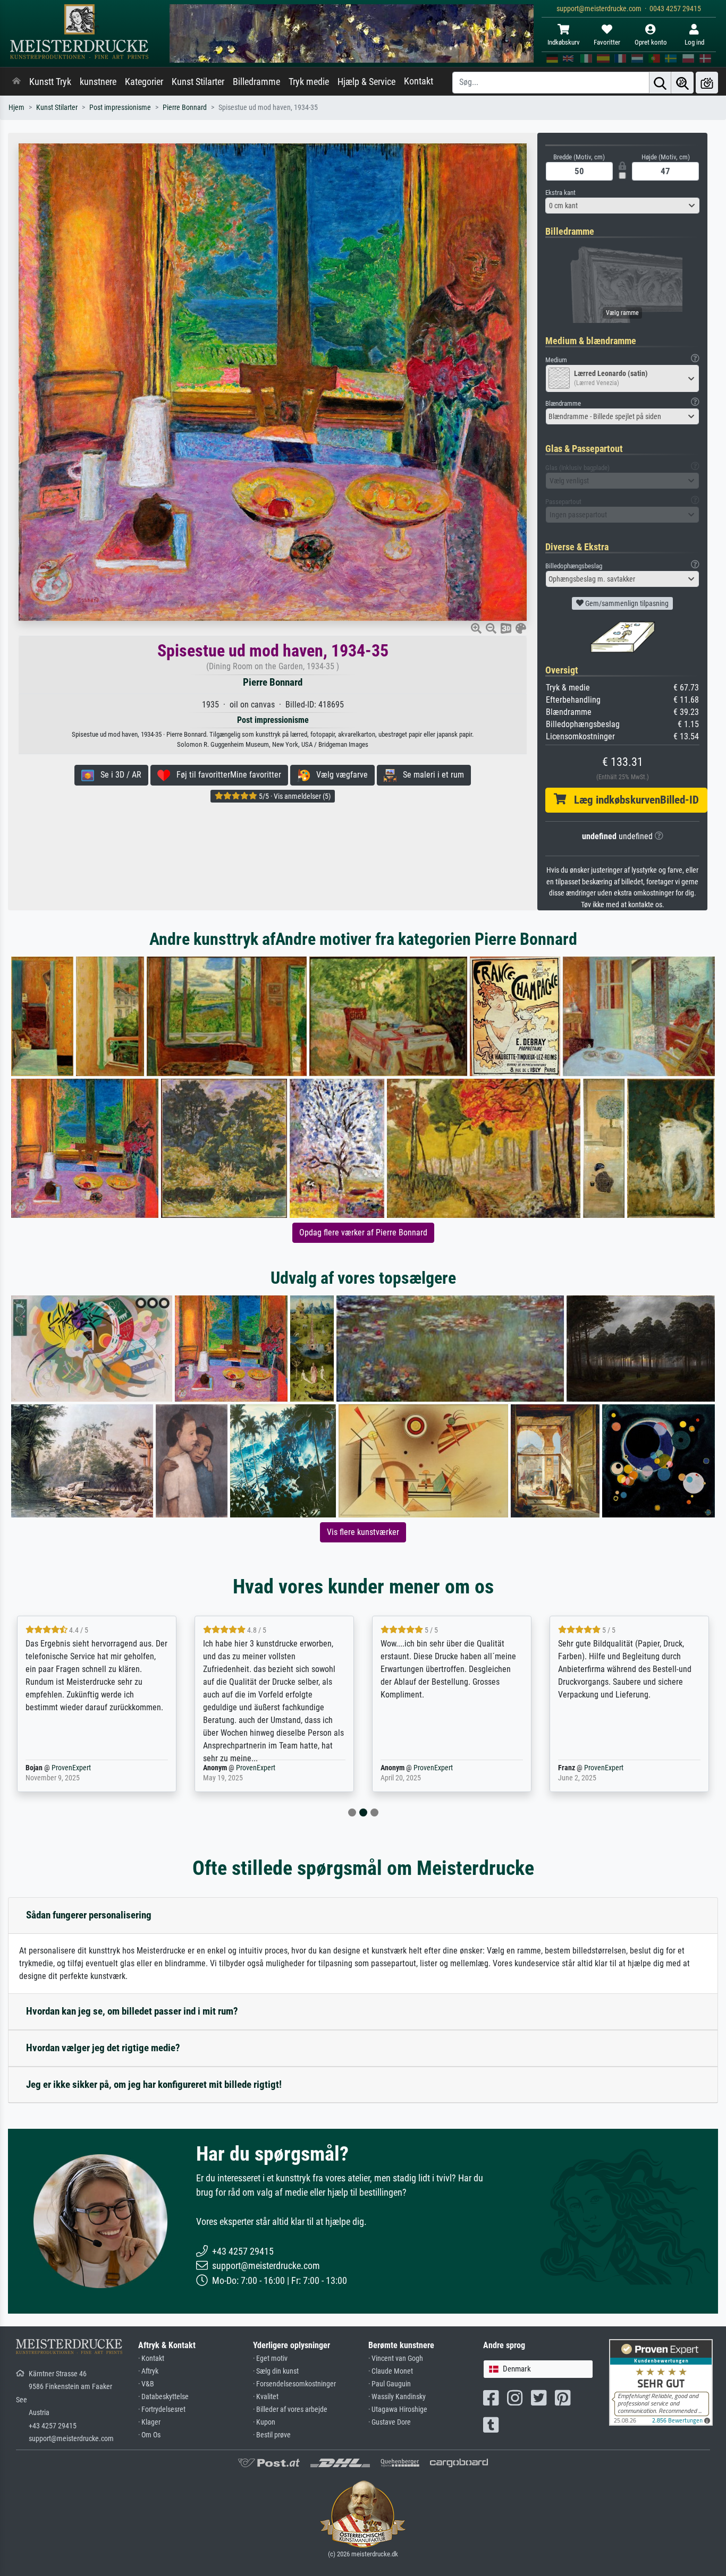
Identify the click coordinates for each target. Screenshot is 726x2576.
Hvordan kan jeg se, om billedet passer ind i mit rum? (132, 2011)
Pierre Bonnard (185, 108)
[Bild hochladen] (707, 83)
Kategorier (144, 82)
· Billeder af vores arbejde (290, 2409)
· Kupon (264, 2422)
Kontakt (419, 81)
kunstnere (98, 82)
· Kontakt (151, 2359)
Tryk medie (309, 82)
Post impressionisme (120, 108)
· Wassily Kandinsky (397, 2397)
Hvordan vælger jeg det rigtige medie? (103, 2048)
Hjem (16, 108)
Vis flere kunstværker (363, 1532)
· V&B (146, 2384)
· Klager (149, 2422)
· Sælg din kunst (276, 2371)
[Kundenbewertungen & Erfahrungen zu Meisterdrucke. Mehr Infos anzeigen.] (661, 2382)
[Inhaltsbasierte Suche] (682, 83)
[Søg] (660, 83)
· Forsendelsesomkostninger (294, 2384)
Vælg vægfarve (339, 775)
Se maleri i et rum (430, 775)
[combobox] (622, 206)
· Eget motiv (270, 2359)
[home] (16, 82)
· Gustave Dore (390, 2422)
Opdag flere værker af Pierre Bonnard (363, 1232)
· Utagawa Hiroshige (398, 2409)
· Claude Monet (391, 2371)
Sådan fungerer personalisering (89, 1915)
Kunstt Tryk (50, 82)
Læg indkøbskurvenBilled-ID (632, 800)
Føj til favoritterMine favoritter (226, 775)
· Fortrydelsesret (162, 2409)
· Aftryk (148, 2371)
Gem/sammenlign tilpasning (626, 603)
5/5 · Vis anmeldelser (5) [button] (294, 796)
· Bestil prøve (272, 2435)
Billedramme (256, 82)
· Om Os (149, 2435)
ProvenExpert (78, 1768)
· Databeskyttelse (163, 2397)
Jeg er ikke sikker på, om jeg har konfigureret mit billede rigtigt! (154, 2084)
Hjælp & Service (366, 82)
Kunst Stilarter (198, 82)
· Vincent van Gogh (396, 2359)
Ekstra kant (560, 193)
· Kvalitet (266, 2397)
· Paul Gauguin (390, 2384)
